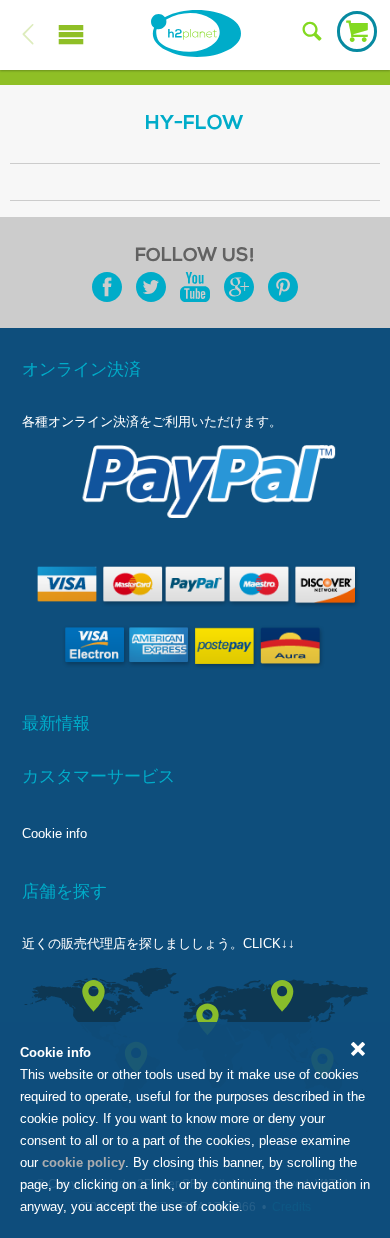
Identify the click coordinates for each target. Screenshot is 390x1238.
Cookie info (54, 833)
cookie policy (83, 1162)
